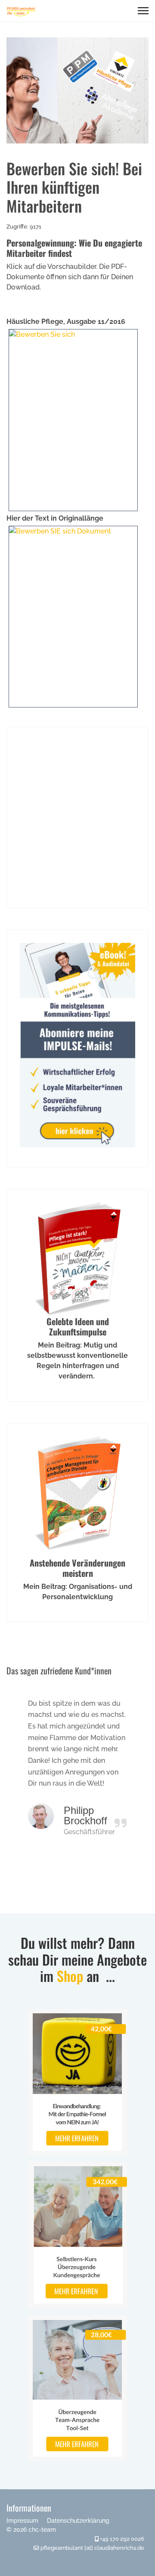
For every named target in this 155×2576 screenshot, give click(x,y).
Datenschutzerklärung (78, 2521)
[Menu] (143, 11)
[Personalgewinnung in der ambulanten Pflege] (77, 420)
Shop (70, 1976)
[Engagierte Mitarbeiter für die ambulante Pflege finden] (77, 617)
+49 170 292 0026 (122, 2539)
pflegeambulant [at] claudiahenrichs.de (92, 2548)
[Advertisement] (77, 817)
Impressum (22, 2521)
